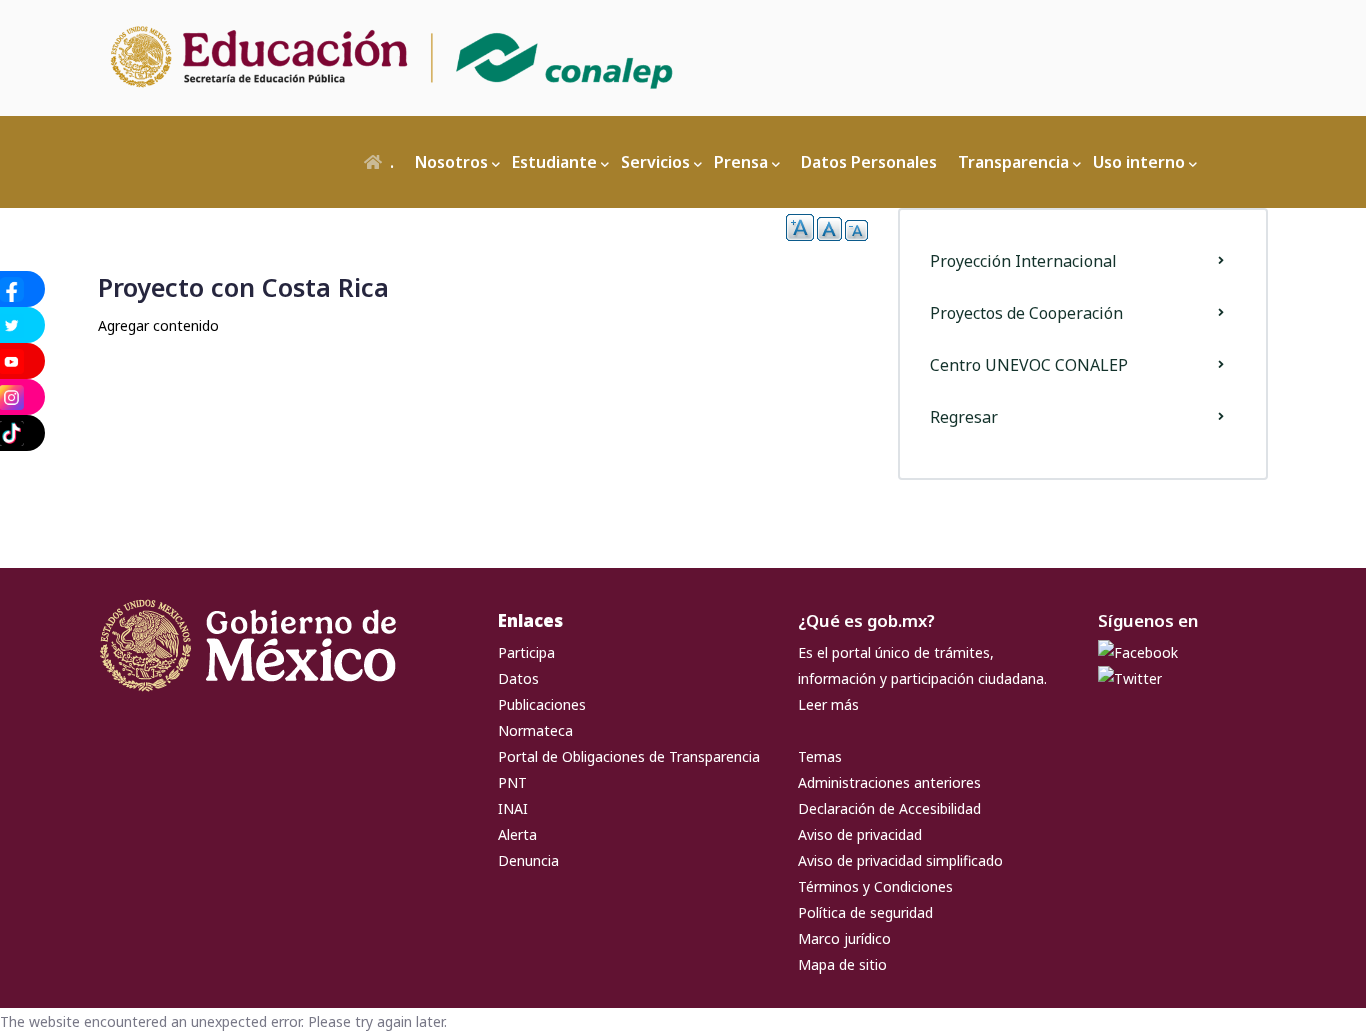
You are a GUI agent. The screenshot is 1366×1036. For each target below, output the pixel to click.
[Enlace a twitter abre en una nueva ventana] (1130, 678)
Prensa (741, 162)
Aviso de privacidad (860, 834)
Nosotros (451, 162)
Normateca (535, 730)
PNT (512, 782)
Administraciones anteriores (889, 782)
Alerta (517, 834)
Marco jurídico (844, 938)
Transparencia (1013, 162)
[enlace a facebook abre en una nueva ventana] (1138, 652)
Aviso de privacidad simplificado (900, 860)
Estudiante (554, 162)
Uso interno (1139, 162)
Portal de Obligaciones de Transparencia (629, 756)
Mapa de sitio (842, 964)
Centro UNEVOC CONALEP (1029, 365)
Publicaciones (542, 704)
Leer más (828, 704)
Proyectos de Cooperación (1026, 313)
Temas (820, 756)
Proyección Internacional (1023, 261)
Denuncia (528, 860)
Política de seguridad (865, 912)
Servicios (655, 162)
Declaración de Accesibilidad (889, 808)
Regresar (964, 417)
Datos (518, 678)
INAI (513, 808)
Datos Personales (869, 162)
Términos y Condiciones (875, 886)
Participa (526, 652)
